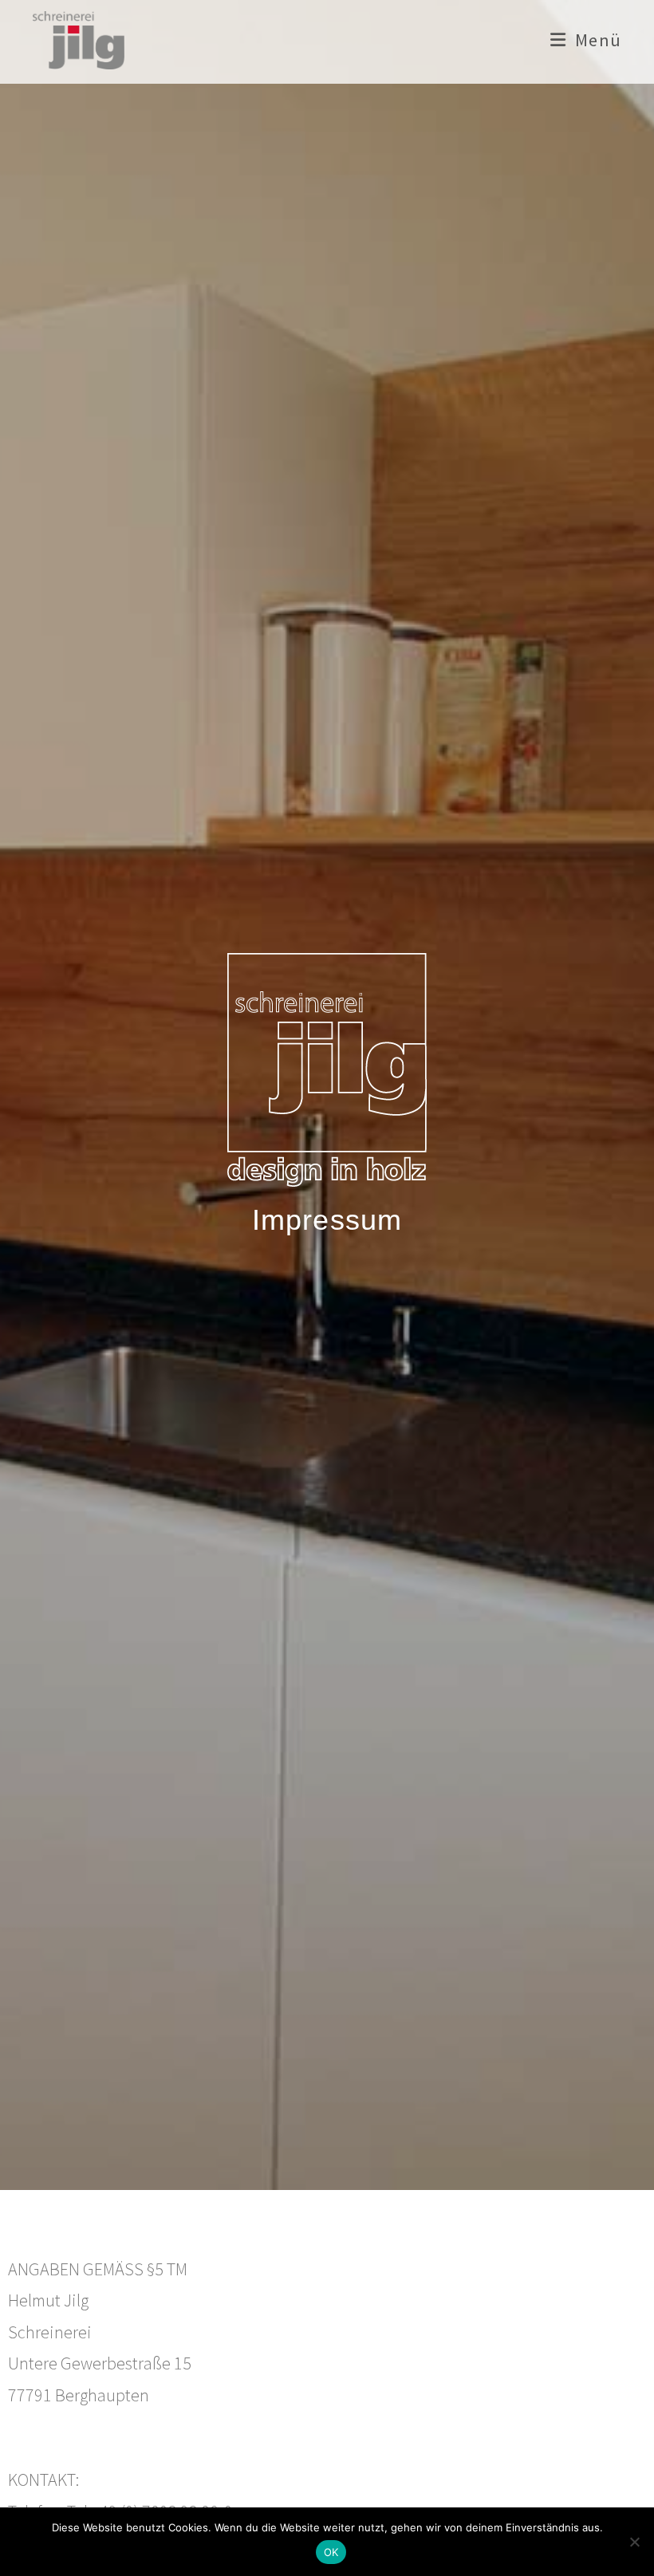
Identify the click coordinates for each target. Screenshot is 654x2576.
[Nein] (634, 2542)
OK (331, 2552)
